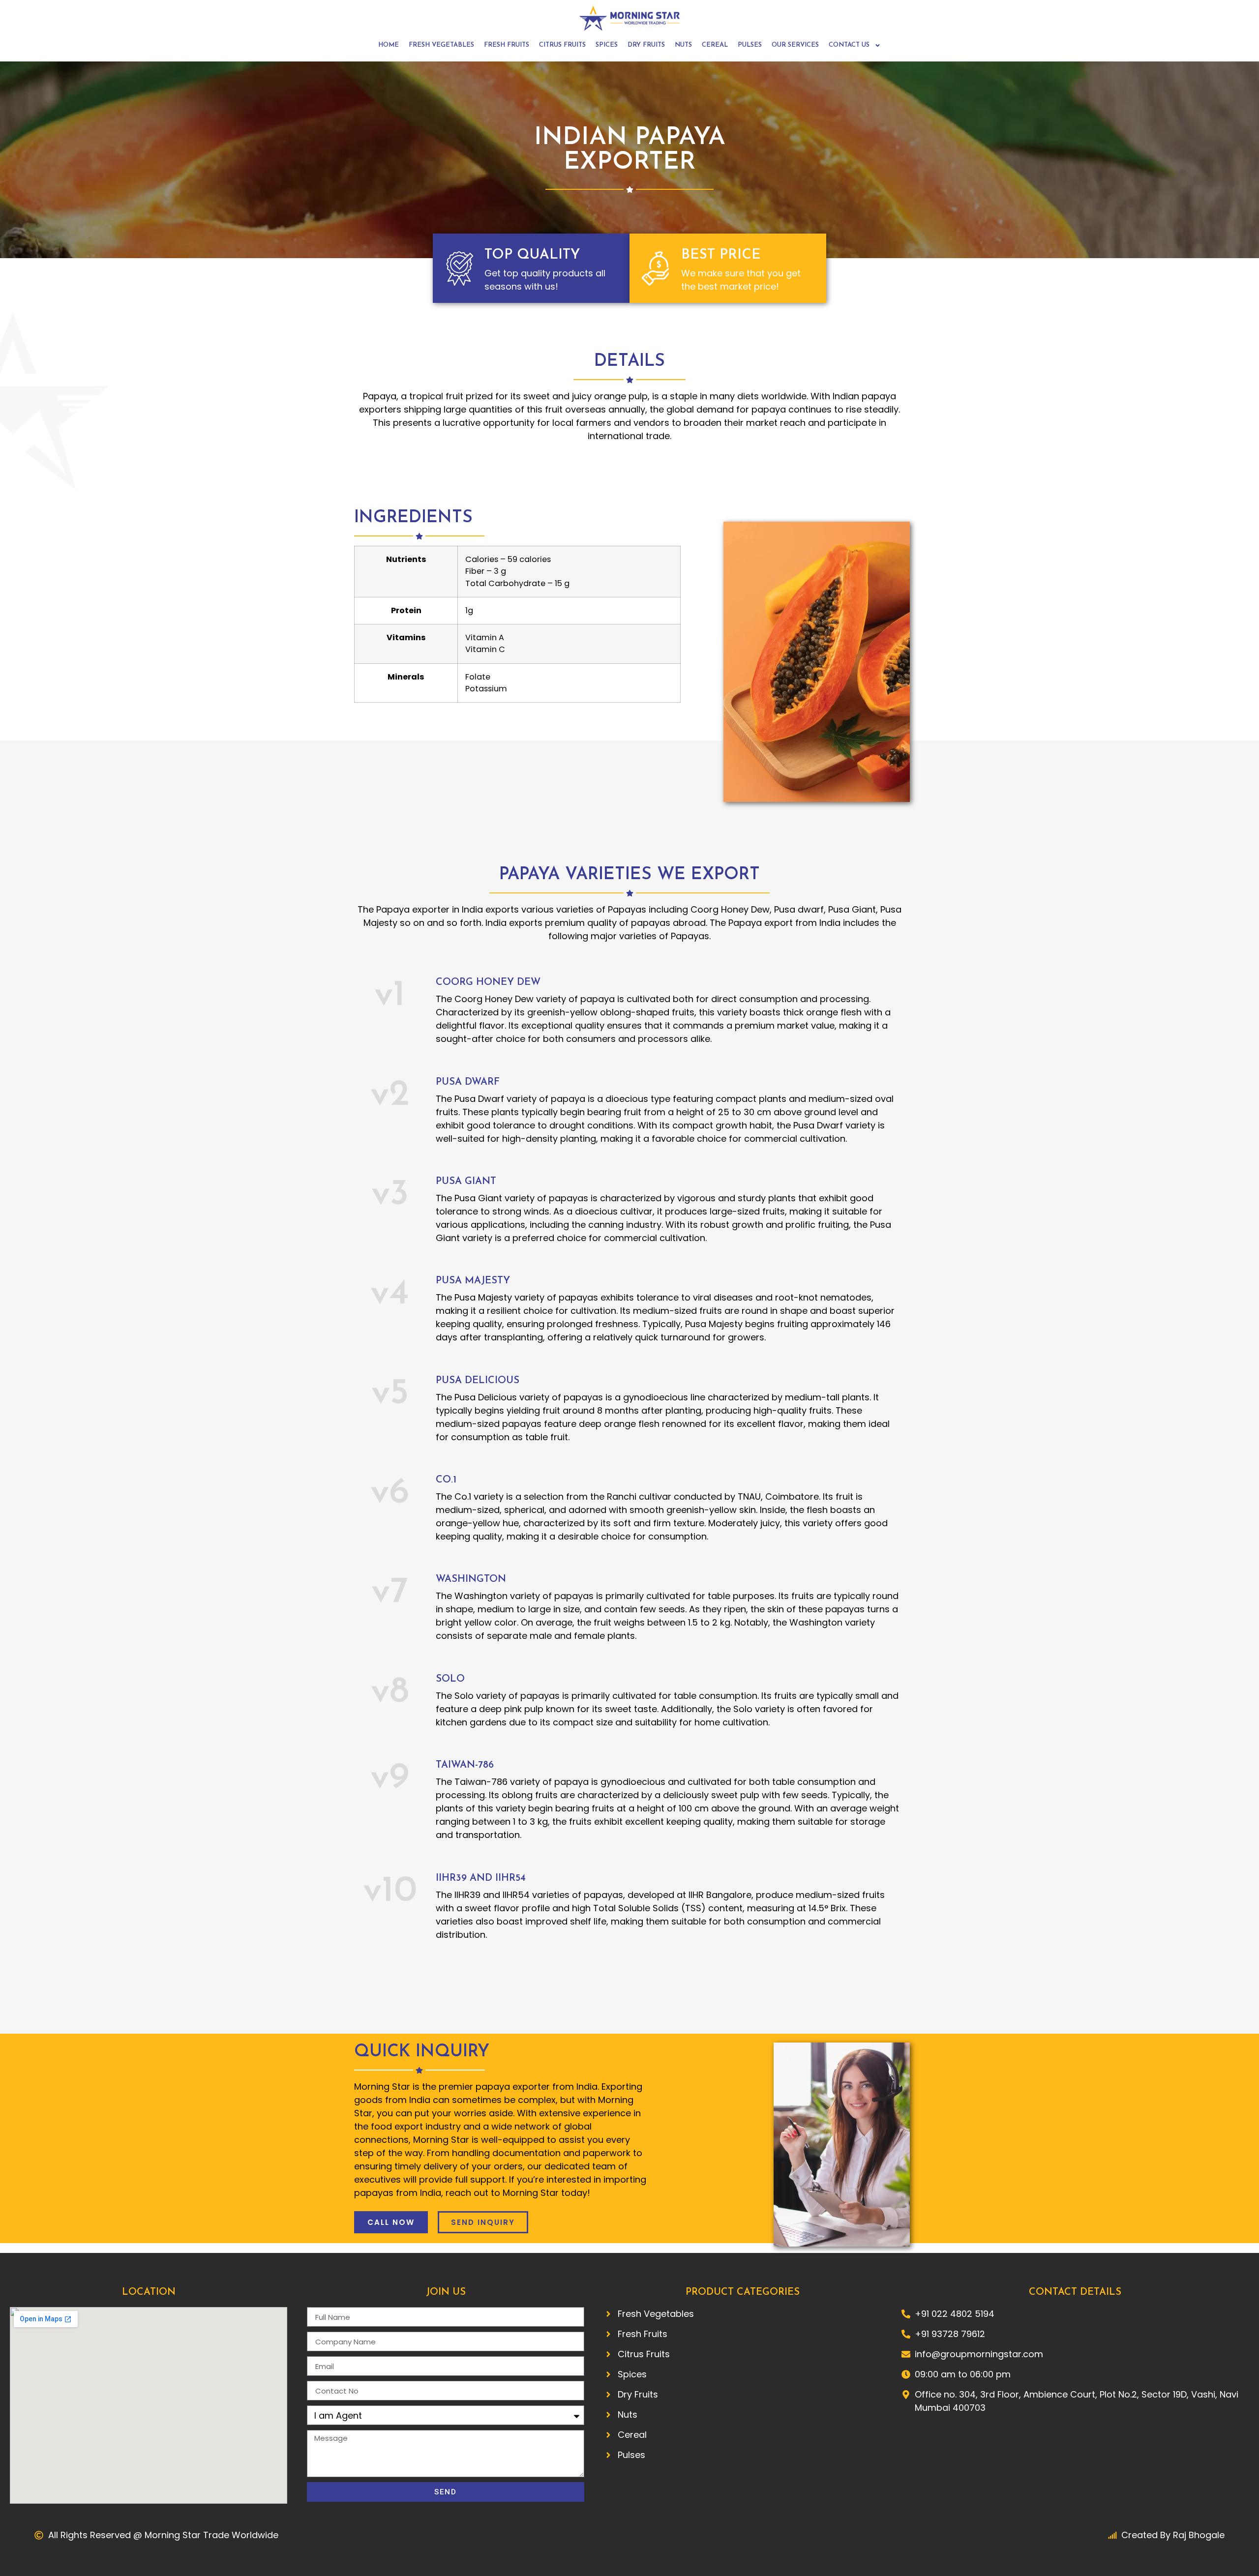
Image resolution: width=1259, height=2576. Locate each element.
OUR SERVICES (795, 45)
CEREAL (715, 45)
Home (389, 45)
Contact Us (849, 45)
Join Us (446, 2292)
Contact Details (1075, 2292)
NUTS (683, 45)
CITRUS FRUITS (562, 45)
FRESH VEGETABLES (441, 45)
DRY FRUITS (646, 45)
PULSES (750, 45)
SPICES (607, 45)
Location (149, 2292)
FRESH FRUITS (507, 45)
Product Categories (743, 2292)
